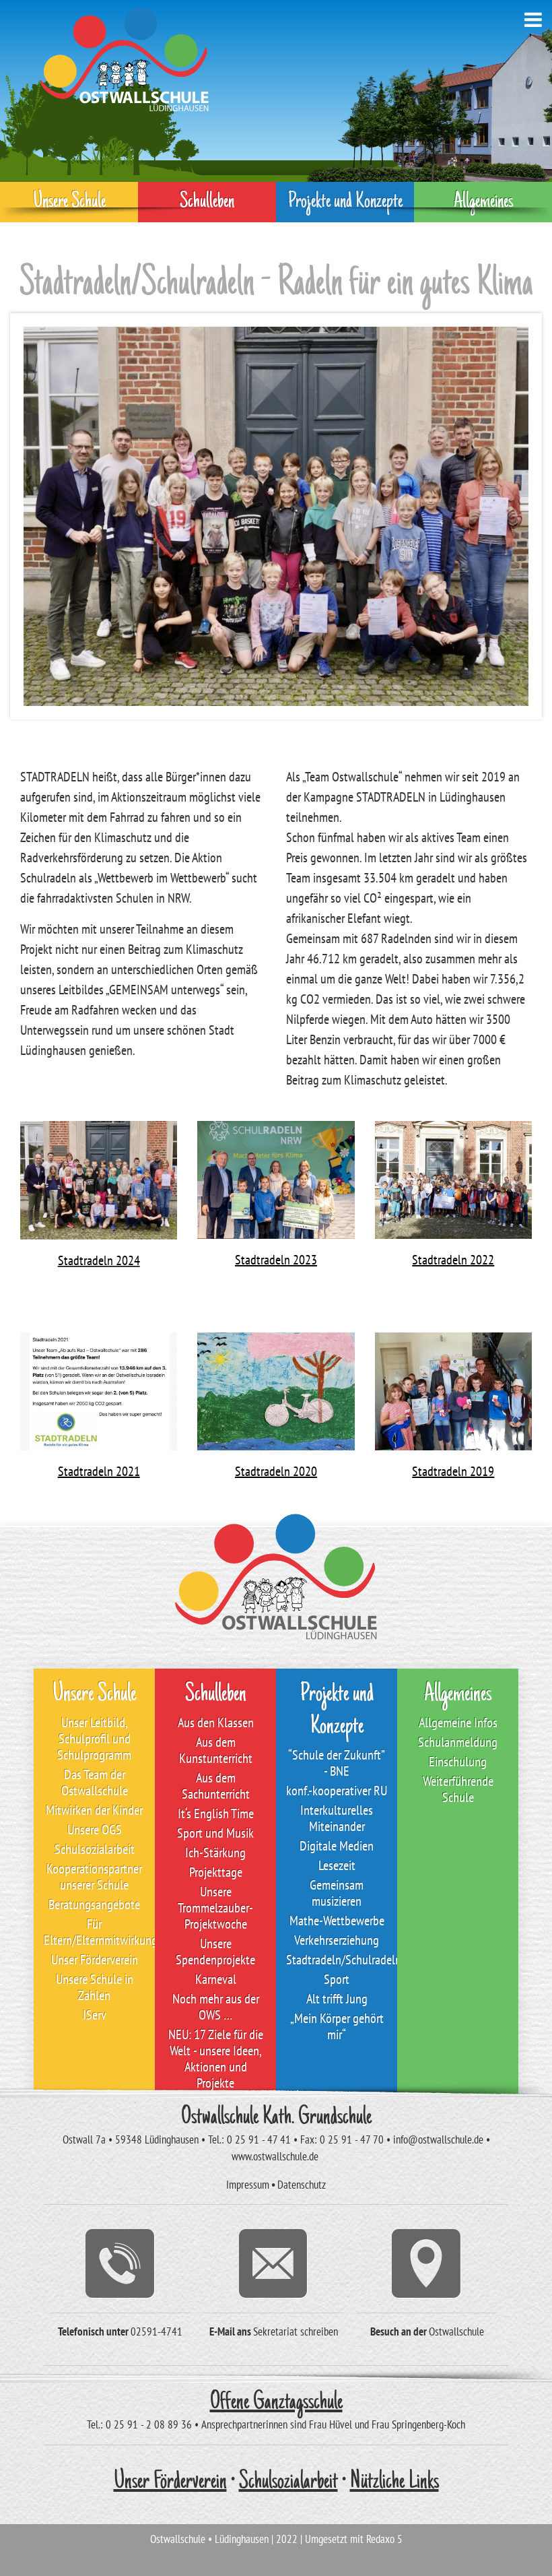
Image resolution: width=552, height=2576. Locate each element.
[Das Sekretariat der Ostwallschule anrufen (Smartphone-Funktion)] (120, 2263)
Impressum (248, 2185)
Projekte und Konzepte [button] (345, 202)
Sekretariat (275, 2331)
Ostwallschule (456, 2331)
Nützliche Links (394, 2482)
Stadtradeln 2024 (99, 1260)
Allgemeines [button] (483, 202)
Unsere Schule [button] (69, 202)
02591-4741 (157, 2331)
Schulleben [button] (207, 202)
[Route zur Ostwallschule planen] (427, 2263)
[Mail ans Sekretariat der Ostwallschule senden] (274, 2263)
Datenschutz (302, 2185)
